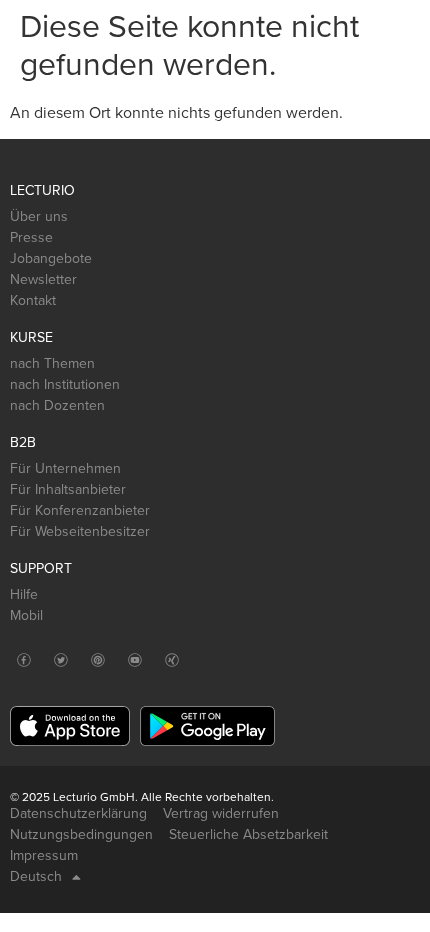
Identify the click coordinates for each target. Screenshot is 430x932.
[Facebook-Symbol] (23, 659)
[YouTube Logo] (134, 659)
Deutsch (36, 876)
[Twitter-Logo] (60, 659)
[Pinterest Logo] (97, 659)
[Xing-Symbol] (171, 659)
